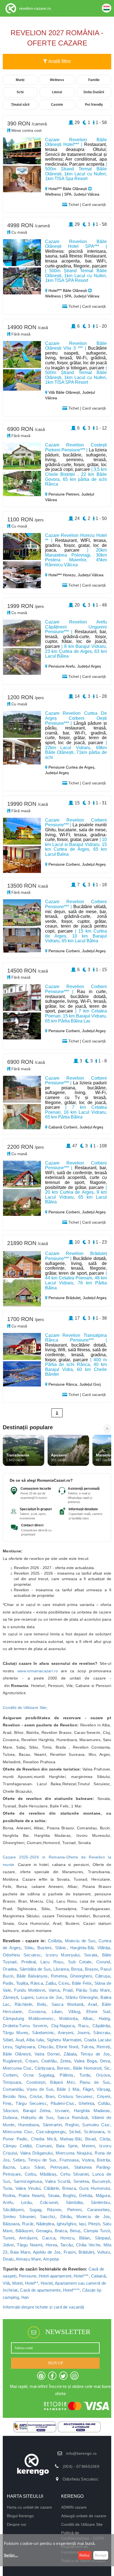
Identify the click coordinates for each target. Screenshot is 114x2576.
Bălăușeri (24, 2231)
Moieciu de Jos (93, 2217)
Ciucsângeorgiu (51, 2132)
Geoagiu (44, 2231)
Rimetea (59, 1976)
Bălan (85, 2238)
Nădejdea (45, 2224)
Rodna (9, 2195)
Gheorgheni (81, 1976)
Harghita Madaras (92, 2111)
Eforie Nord (67, 2047)
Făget (88, 2089)
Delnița (86, 2195)
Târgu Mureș (16, 2033)
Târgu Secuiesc (31, 2103)
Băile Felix (82, 1983)
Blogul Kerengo (20, 2516)
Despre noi (16, 2524)
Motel (17, 2283)
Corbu (30, 2174)
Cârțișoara (44, 2068)
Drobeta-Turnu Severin (25, 2026)
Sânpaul (103, 2238)
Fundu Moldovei (30, 1990)
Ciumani (44, 2146)
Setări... (11, 2555)
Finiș (7, 2103)
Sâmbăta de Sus (35, 1969)
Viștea (88, 2160)
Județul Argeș (89, 666)
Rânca (37, 1983)
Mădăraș (48, 2174)
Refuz (85, 2555)
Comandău (13, 2089)
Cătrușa (103, 1976)
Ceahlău (49, 2061)
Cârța (105, 2139)
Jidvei (8, 2245)
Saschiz (48, 2217)
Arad (92, 2004)
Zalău (51, 1983)
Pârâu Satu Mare (93, 1990)
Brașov (92, 1969)
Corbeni (10, 2075)
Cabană (98, 2276)
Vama (54, 1990)
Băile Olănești (17, 2054)
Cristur (36, 2096)
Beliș (42, 2004)
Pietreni (74, 2210)
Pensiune (28, 2276)
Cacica (49, 2238)
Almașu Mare (28, 2259)
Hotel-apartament (55, 2276)
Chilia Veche (88, 2245)
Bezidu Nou (14, 2096)
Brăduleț (86, 2252)
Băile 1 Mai (68, 2089)
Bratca (61, 2231)
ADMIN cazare (74, 2507)
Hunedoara (29, 2125)
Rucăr (28, 2224)
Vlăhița (104, 1948)
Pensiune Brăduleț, (65, 1298)
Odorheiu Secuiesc (22, 1955)
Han (25, 2297)
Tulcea (87, 2047)
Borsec (64, 2068)
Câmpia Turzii (97, 2231)
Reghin (72, 2125)
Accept (101, 2555)
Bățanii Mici (62, 2082)
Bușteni (44, 1948)
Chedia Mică (44, 2139)
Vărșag (103, 2089)
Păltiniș (67, 2075)
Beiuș (75, 2231)
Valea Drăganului (36, 2153)
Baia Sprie (67, 2146)
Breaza (69, 2188)
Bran (50, 2096)
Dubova (10, 2117)
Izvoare (62, 2111)
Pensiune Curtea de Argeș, (71, 767)
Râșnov (54, 2210)
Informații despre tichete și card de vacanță (43, 2307)
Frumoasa (69, 2160)
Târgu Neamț (30, 2245)
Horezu (67, 2238)
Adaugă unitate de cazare (84, 2516)
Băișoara (11, 2224)
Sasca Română (73, 2117)
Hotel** (32, 2283)
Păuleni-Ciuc (63, 2103)
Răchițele (24, 2004)
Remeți (103, 2047)
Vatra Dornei (47, 2054)
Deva (105, 2061)
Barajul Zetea (37, 2111)
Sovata (91, 1955)
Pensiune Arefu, (62, 666)
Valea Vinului (28, 2188)
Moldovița (68, 2018)
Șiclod (75, 2132)
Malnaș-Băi (71, 2139)
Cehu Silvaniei (74, 2174)
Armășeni (28, 2238)
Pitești (94, 2224)
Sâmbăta (74, 2202)
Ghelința (86, 2103)
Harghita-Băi (82, 1948)
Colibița (55, 1941)
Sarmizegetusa (28, 2181)
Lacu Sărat (32, 2167)
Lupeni (27, 1997)
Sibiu (29, 1948)
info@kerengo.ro (81, 2453)
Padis (8, 1983)
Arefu (8, 2202)
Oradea (10, 1969)
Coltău (104, 2103)
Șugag (35, 2210)
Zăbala (70, 2054)
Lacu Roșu (52, 1962)
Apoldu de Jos (47, 2252)
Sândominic (43, 2033)
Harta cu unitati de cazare (29, 2507)
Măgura (103, 2195)
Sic (107, 2068)
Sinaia (54, 2195)
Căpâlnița (101, 2026)
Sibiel (8, 2040)
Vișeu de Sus (40, 2089)
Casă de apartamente (40, 2290)
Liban (57, 2011)
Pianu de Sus (95, 2082)
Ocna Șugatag (38, 2075)
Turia (7, 2188)
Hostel (47, 2283)
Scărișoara (94, 2132)
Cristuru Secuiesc (76, 2096)
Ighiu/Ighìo (66, 2224)
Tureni (9, 2238)
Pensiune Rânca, (63, 1384)
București (101, 2181)
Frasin (70, 2252)
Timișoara (12, 2082)
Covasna (37, 2011)
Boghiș (69, 2195)
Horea (51, 2245)
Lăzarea (61, 1969)
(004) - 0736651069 (81, 2466)
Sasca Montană (68, 2004)
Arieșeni (65, 2033)
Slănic (61, 1948)
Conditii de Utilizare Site (25, 1708)
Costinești (36, 2082)
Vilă (6, 2283)
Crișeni (103, 2096)
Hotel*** (81, 2276)
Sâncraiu (102, 2033)
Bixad (91, 2139)
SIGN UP (55, 2363)
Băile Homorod (87, 2068)
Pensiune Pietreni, (64, 494)
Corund (103, 1962)
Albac (88, 2018)
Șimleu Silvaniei (19, 2217)
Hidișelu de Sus (37, 2117)
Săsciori (10, 2111)
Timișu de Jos (95, 2054)
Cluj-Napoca (63, 2026)
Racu (83, 2026)
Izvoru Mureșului (63, 1955)
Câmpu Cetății (17, 2146)
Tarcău (67, 2245)
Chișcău (46, 2047)
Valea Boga (85, 2061)
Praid (68, 1990)
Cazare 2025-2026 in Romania (34, 1857)
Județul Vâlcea (91, 575)
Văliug (74, 2011)
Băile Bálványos (32, 1976)
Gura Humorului (95, 2188)
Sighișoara (25, 2047)
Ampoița (51, 2259)
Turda (85, 2075)
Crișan (31, 2061)
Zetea (65, 2061)
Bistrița (103, 2160)
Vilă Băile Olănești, (65, 392)
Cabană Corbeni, (63, 1127)
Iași (82, 2224)
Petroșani (59, 2167)
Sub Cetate (80, 1962)
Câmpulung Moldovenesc (28, 2018)
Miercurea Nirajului (74, 2153)
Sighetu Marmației (64, 2040)
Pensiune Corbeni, (65, 864)
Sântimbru (100, 2202)
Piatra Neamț (31, 2195)
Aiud (20, 2040)
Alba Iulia (35, 2040)
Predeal (28, 1962)
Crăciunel (49, 2202)
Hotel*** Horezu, (63, 575)
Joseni (83, 2033)
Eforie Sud (98, 2011)
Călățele (51, 2188)
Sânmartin (52, 2125)
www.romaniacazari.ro (38, 1671)
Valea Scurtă (58, 2181)
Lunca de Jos (49, 1997)
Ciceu (64, 1983)
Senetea (81, 2181)
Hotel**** (72, 2290)
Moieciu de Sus (80, 1941)
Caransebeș (99, 2210)
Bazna (9, 2167)
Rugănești (12, 2061)
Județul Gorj (90, 1384)
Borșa (77, 1969)
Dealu (8, 2259)
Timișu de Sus (42, 2160)
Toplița (22, 1983)
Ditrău (66, 2217)
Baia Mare (20, 2252)
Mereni (88, 2146)
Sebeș (19, 2160)
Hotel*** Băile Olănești (68, 189)
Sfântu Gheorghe (81, 1997)
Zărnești (10, 1997)
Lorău (26, 2202)
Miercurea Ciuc (17, 2068)
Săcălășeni (13, 2210)
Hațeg (104, 2018)
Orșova (103, 2075)
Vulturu (104, 2252)
